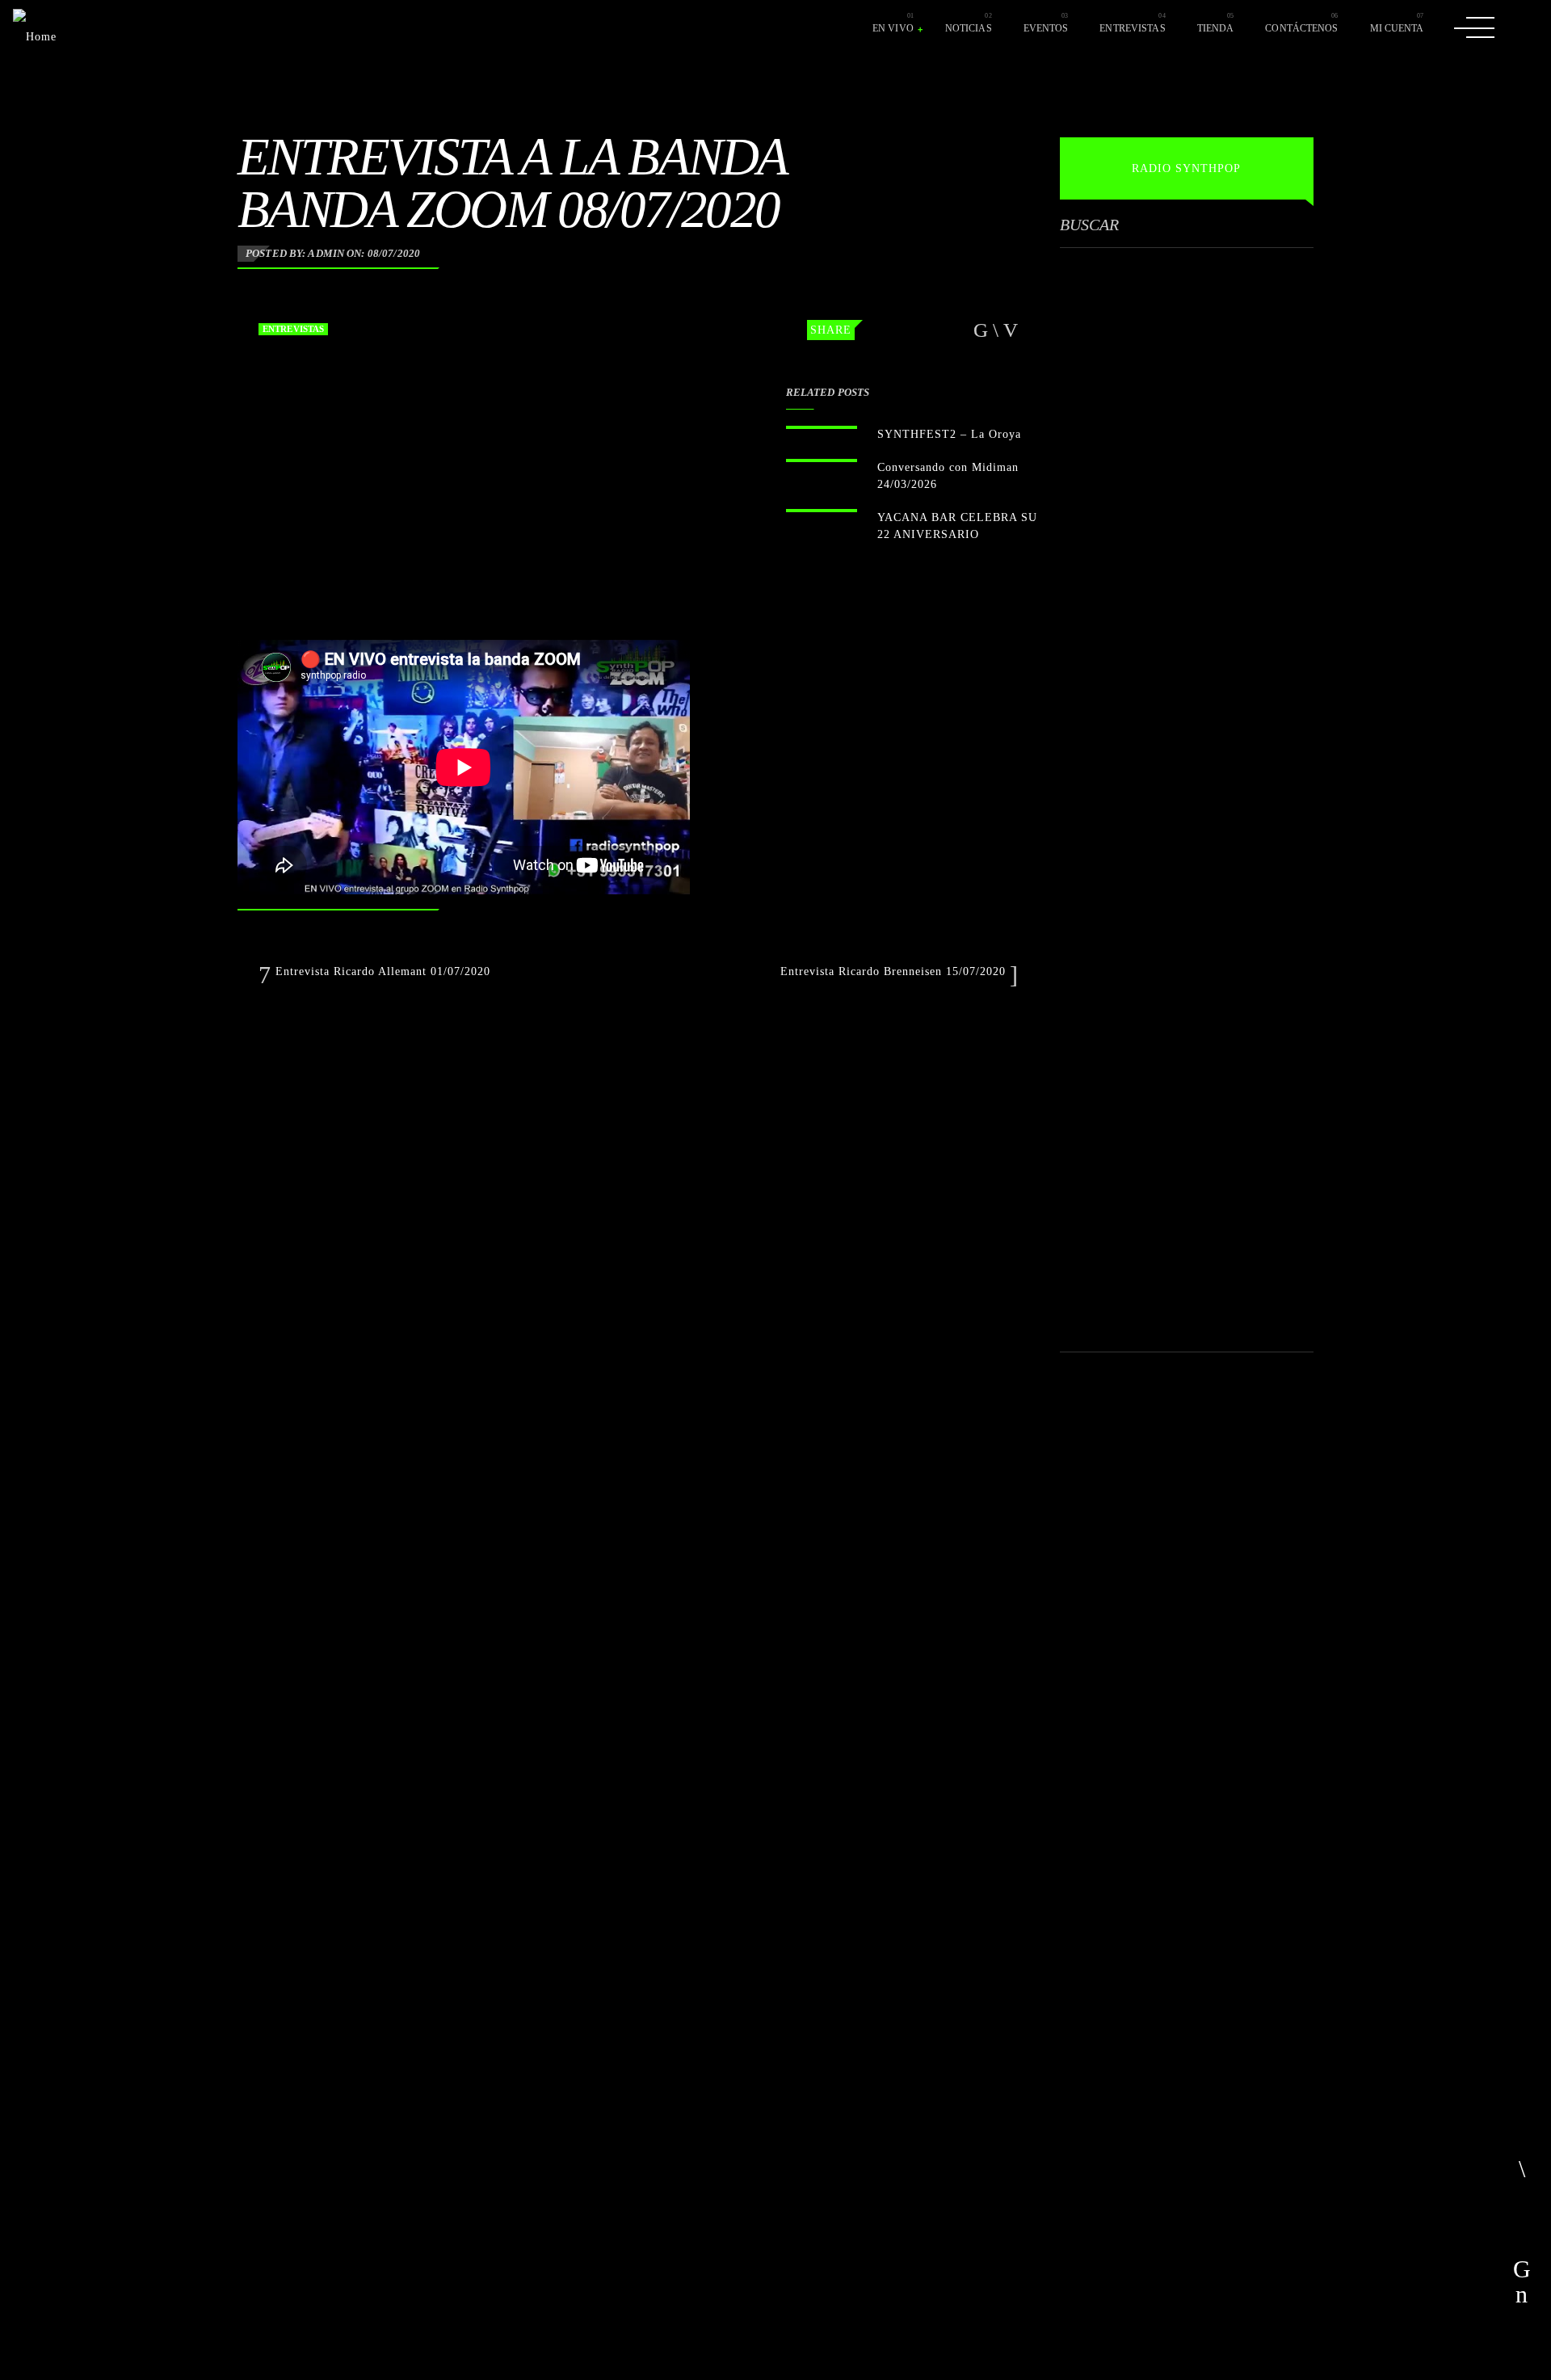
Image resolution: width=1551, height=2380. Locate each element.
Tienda (1216, 28)
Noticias (969, 28)
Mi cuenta (1397, 28)
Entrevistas (1132, 28)
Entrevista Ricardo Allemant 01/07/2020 (381, 971)
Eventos (1046, 28)
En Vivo (893, 28)
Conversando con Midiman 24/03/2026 (948, 476)
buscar (1089, 225)
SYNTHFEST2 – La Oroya (949, 434)
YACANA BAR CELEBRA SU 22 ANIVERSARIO (957, 526)
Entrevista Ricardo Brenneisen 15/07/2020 (895, 971)
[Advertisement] (1181, 737)
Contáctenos (1301, 28)
